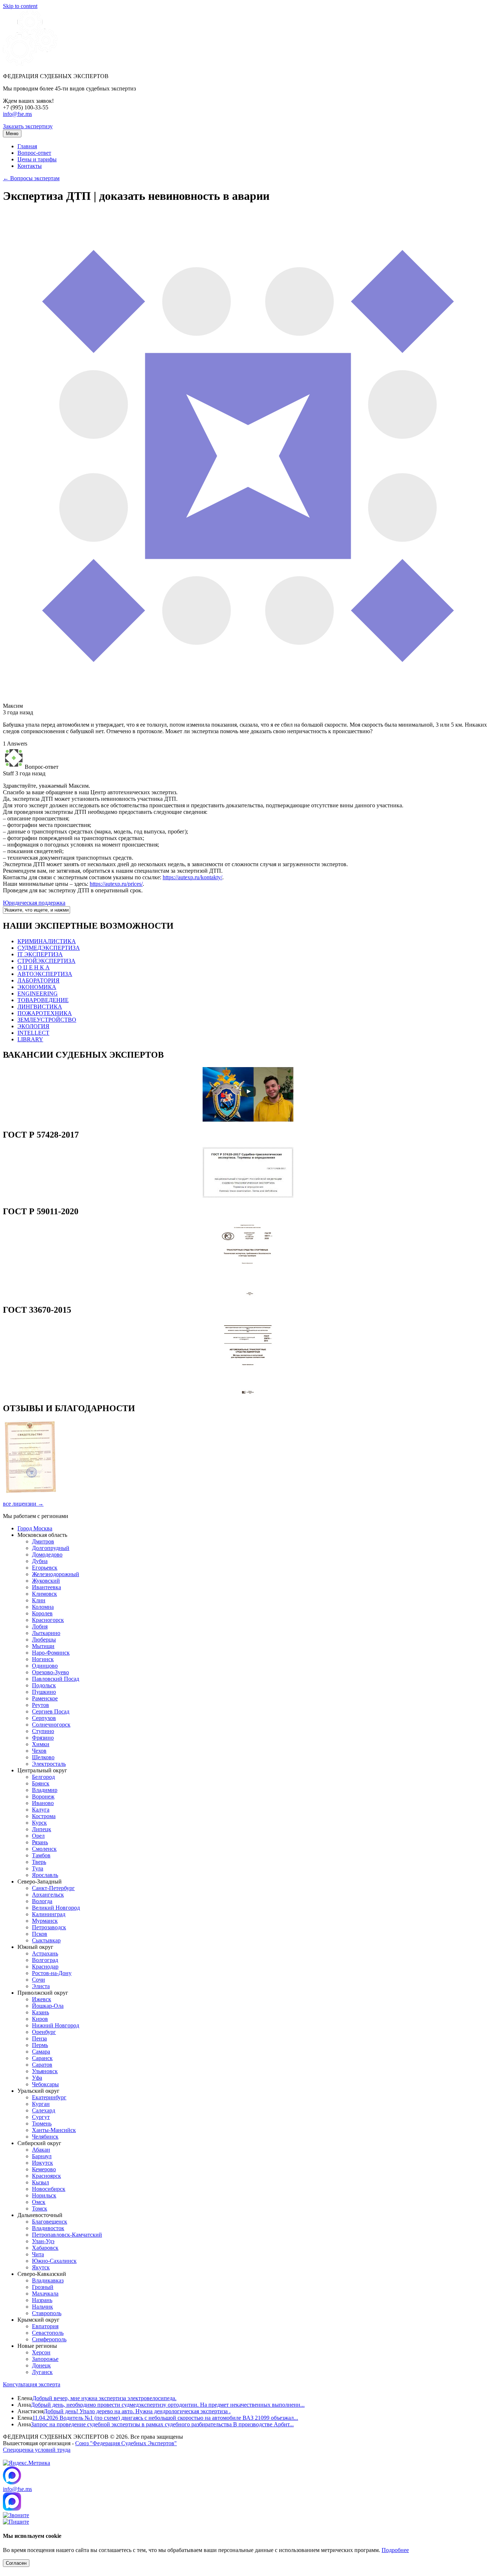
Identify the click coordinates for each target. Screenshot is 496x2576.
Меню (12, 134)
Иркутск (42, 2163)
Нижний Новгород (56, 2025)
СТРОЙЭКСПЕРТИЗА (46, 961)
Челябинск (45, 2137)
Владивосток (48, 2228)
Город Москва (35, 1528)
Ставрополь (47, 2313)
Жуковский (46, 1581)
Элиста (41, 1986)
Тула (38, 1868)
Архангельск (48, 1895)
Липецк (42, 1829)
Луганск (42, 2372)
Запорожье (45, 2359)
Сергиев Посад (51, 1711)
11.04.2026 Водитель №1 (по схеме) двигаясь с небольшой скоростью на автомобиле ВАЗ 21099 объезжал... (165, 2418)
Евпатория (45, 2326)
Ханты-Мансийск (54, 2130)
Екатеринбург (49, 2097)
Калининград (49, 1914)
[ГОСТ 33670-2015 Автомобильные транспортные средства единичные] (248, 1393)
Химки (41, 1744)
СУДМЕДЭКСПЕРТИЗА (49, 948)
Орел (38, 1836)
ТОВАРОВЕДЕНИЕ (43, 1000)
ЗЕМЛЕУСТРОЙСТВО (47, 1020)
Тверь (39, 1862)
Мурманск (45, 1921)
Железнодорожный (56, 1574)
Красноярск (46, 2176)
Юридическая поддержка (34, 903)
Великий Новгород (56, 1908)
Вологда (42, 1901)
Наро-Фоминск (51, 1653)
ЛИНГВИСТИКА (40, 1007)
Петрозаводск (49, 1927)
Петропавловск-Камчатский (67, 2235)
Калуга (41, 1810)
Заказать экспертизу (28, 126)
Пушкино (44, 1692)
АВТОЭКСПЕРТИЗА (45, 974)
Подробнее (395, 2550)
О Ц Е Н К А (34, 967)
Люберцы (44, 1640)
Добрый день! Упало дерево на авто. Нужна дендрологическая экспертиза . (137, 2411)
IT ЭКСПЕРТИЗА (40, 954)
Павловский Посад (56, 1679)
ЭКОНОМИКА (37, 987)
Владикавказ (48, 2280)
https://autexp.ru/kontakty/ (192, 877)
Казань (40, 2012)
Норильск (44, 2195)
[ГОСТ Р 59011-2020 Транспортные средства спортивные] (248, 1294)
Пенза (39, 2038)
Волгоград (45, 1960)
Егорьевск (45, 1568)
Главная (27, 146)
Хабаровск (45, 2248)
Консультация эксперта (32, 2384)
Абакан (41, 2150)
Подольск (44, 1685)
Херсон (41, 2352)
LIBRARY (30, 1039)
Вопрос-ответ (34, 153)
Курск (39, 1823)
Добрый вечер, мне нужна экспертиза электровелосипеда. (104, 2398)
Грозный (43, 2287)
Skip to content (20, 6)
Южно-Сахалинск (54, 2261)
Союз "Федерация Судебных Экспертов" (126, 2443)
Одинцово (45, 1666)
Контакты (30, 166)
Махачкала (45, 2294)
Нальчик (42, 2307)
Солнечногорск (51, 1725)
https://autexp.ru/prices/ (116, 884)
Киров (40, 2019)
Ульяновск (45, 2071)
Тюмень (42, 2123)
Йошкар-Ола (48, 2006)
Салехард (44, 2110)
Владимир (45, 1790)
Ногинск (43, 1659)
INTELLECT (33, 1033)
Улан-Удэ (43, 2241)
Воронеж (43, 1796)
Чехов (39, 1751)
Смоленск (44, 1849)
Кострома (44, 1816)
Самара (41, 2052)
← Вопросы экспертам (31, 178)
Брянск (41, 1783)
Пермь (40, 2045)
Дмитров (43, 1541)
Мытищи (43, 1646)
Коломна (43, 1607)
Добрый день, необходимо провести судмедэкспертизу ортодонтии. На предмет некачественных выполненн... (168, 2405)
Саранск (42, 2058)
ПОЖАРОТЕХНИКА (45, 1013)
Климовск (44, 1594)
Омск (39, 2202)
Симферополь (49, 2339)
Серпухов (44, 1718)
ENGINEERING (38, 994)
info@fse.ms (17, 114)
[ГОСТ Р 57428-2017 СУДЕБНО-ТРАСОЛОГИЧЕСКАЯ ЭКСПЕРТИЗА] (248, 1196)
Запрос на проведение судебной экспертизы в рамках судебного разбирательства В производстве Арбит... (162, 2424)
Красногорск (48, 1620)
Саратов (42, 2065)
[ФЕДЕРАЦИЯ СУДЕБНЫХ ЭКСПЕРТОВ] (30, 64)
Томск (40, 2208)
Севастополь (48, 2333)
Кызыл (40, 2182)
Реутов (40, 1705)
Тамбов (41, 1855)
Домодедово (47, 1555)
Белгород (43, 1777)
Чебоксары (45, 2084)
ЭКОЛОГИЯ (33, 1026)
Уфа (37, 2078)
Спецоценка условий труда (37, 2450)
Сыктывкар (46, 1940)
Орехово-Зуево (50, 1672)
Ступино (43, 1731)
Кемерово (44, 2169)
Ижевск (42, 1999)
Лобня (40, 1626)
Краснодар (45, 1967)
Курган (41, 2104)
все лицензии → (23, 1504)
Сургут (41, 2117)
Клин (39, 1600)
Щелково (43, 1757)
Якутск (41, 2267)
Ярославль (45, 1875)
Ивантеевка (46, 1587)
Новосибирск (49, 2189)
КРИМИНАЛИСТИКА (47, 941)
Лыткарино (46, 1633)
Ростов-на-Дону (52, 1973)
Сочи (38, 1980)
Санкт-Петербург (53, 1888)
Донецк (41, 2365)
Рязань (40, 1842)
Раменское (45, 1698)
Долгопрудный (51, 1548)
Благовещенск (50, 2222)
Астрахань (45, 1953)
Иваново (43, 1803)
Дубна (40, 1561)
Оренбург (44, 2032)
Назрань (42, 2300)
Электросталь (49, 1764)
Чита (38, 2254)
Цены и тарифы (37, 159)
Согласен (16, 2563)
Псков (40, 1934)
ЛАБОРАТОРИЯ (38, 980)
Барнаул (42, 2156)
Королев (42, 1613)
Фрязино (43, 1738)
